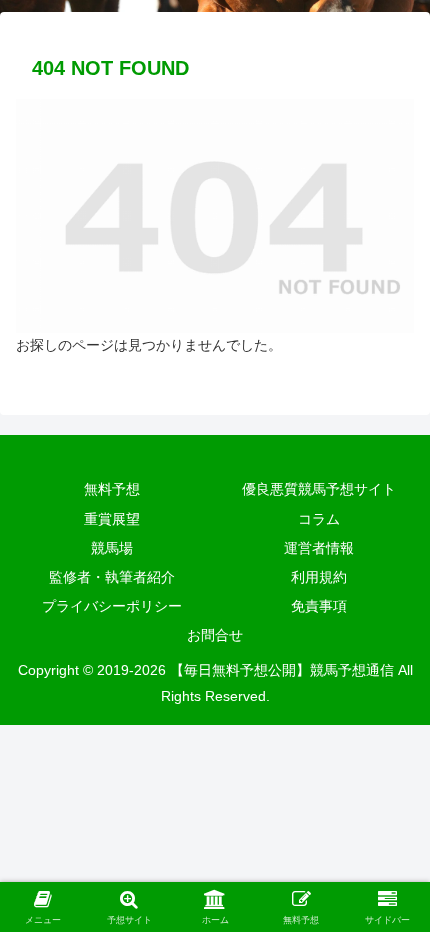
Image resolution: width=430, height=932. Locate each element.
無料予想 (112, 489)
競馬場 (112, 548)
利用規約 (319, 577)
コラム (319, 519)
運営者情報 (319, 548)
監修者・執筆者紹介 (112, 577)
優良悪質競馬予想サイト (319, 489)
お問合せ (215, 635)
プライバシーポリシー (112, 606)
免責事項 (319, 606)
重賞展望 (112, 519)
